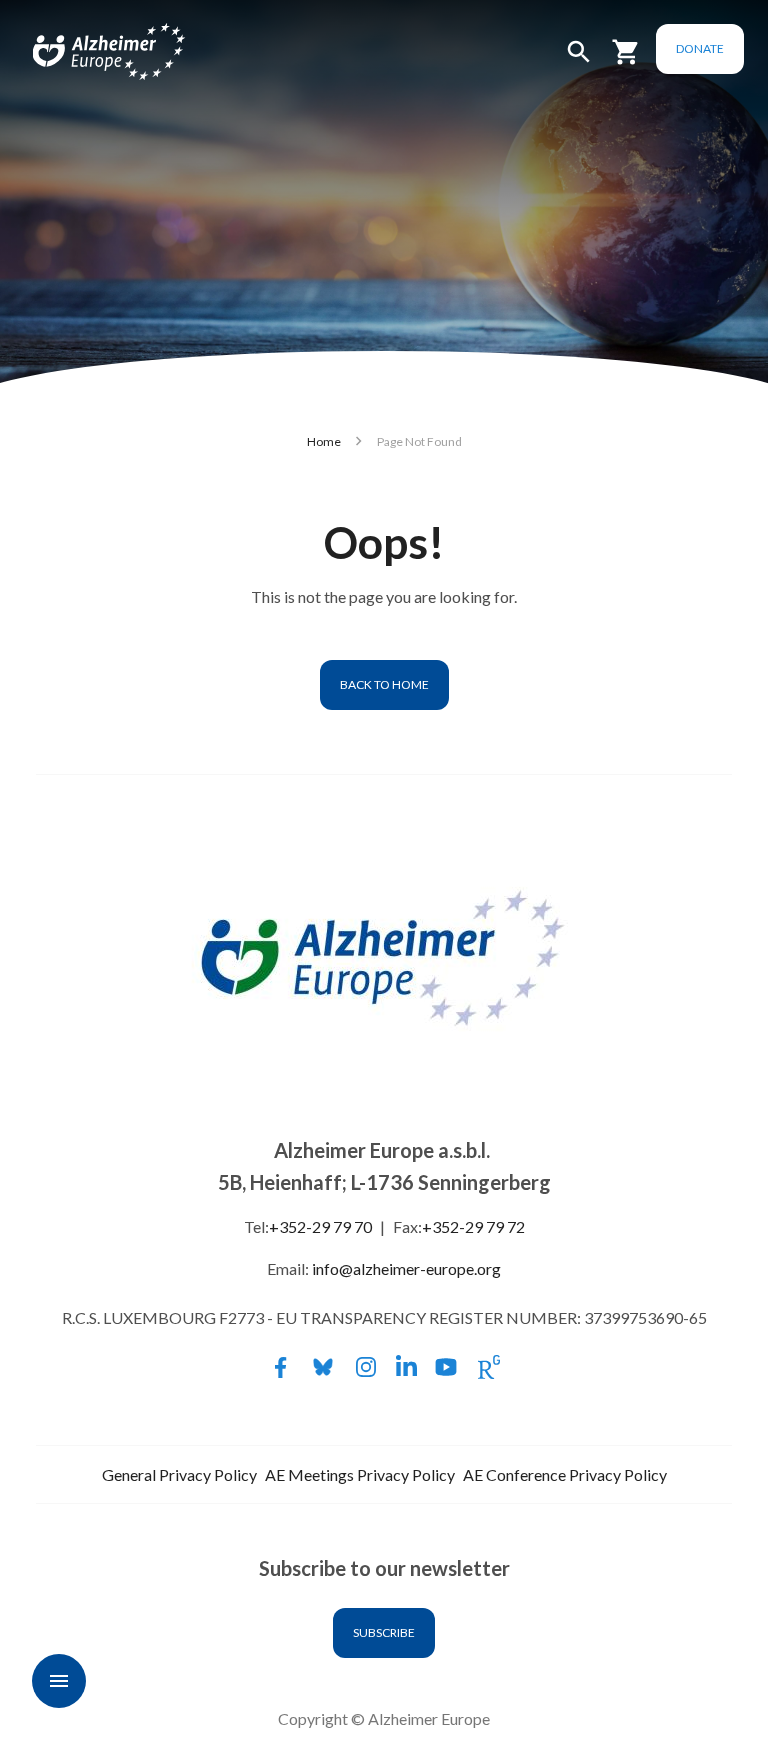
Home (324, 441)
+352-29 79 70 (320, 1226)
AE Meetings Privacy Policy (360, 1474)
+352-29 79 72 (473, 1226)
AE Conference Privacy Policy (565, 1474)
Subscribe (384, 1632)
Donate (700, 48)
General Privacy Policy (179, 1474)
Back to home (384, 684)
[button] (579, 60)
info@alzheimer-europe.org (406, 1268)
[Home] (86, 52)
